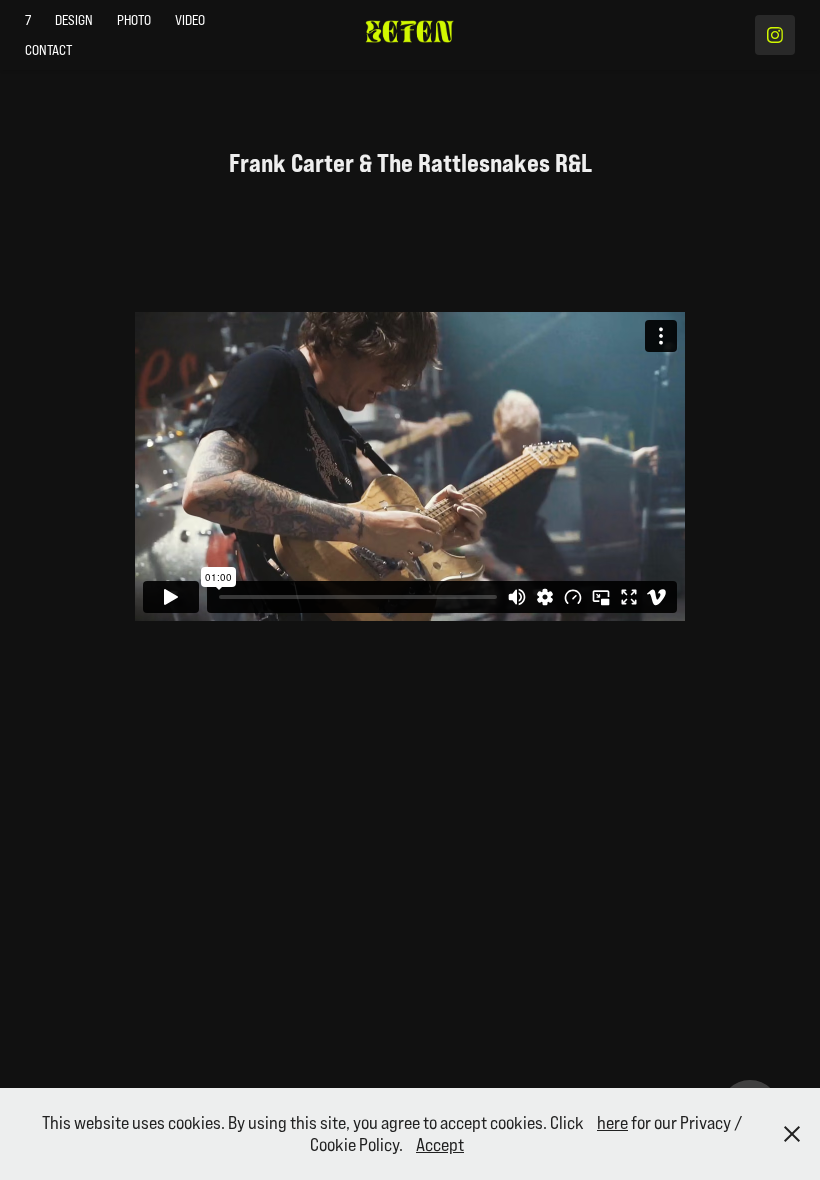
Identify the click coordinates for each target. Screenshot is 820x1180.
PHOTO (134, 20)
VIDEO (190, 20)
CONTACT (48, 50)
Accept (440, 1144)
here (612, 1122)
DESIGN (74, 20)
